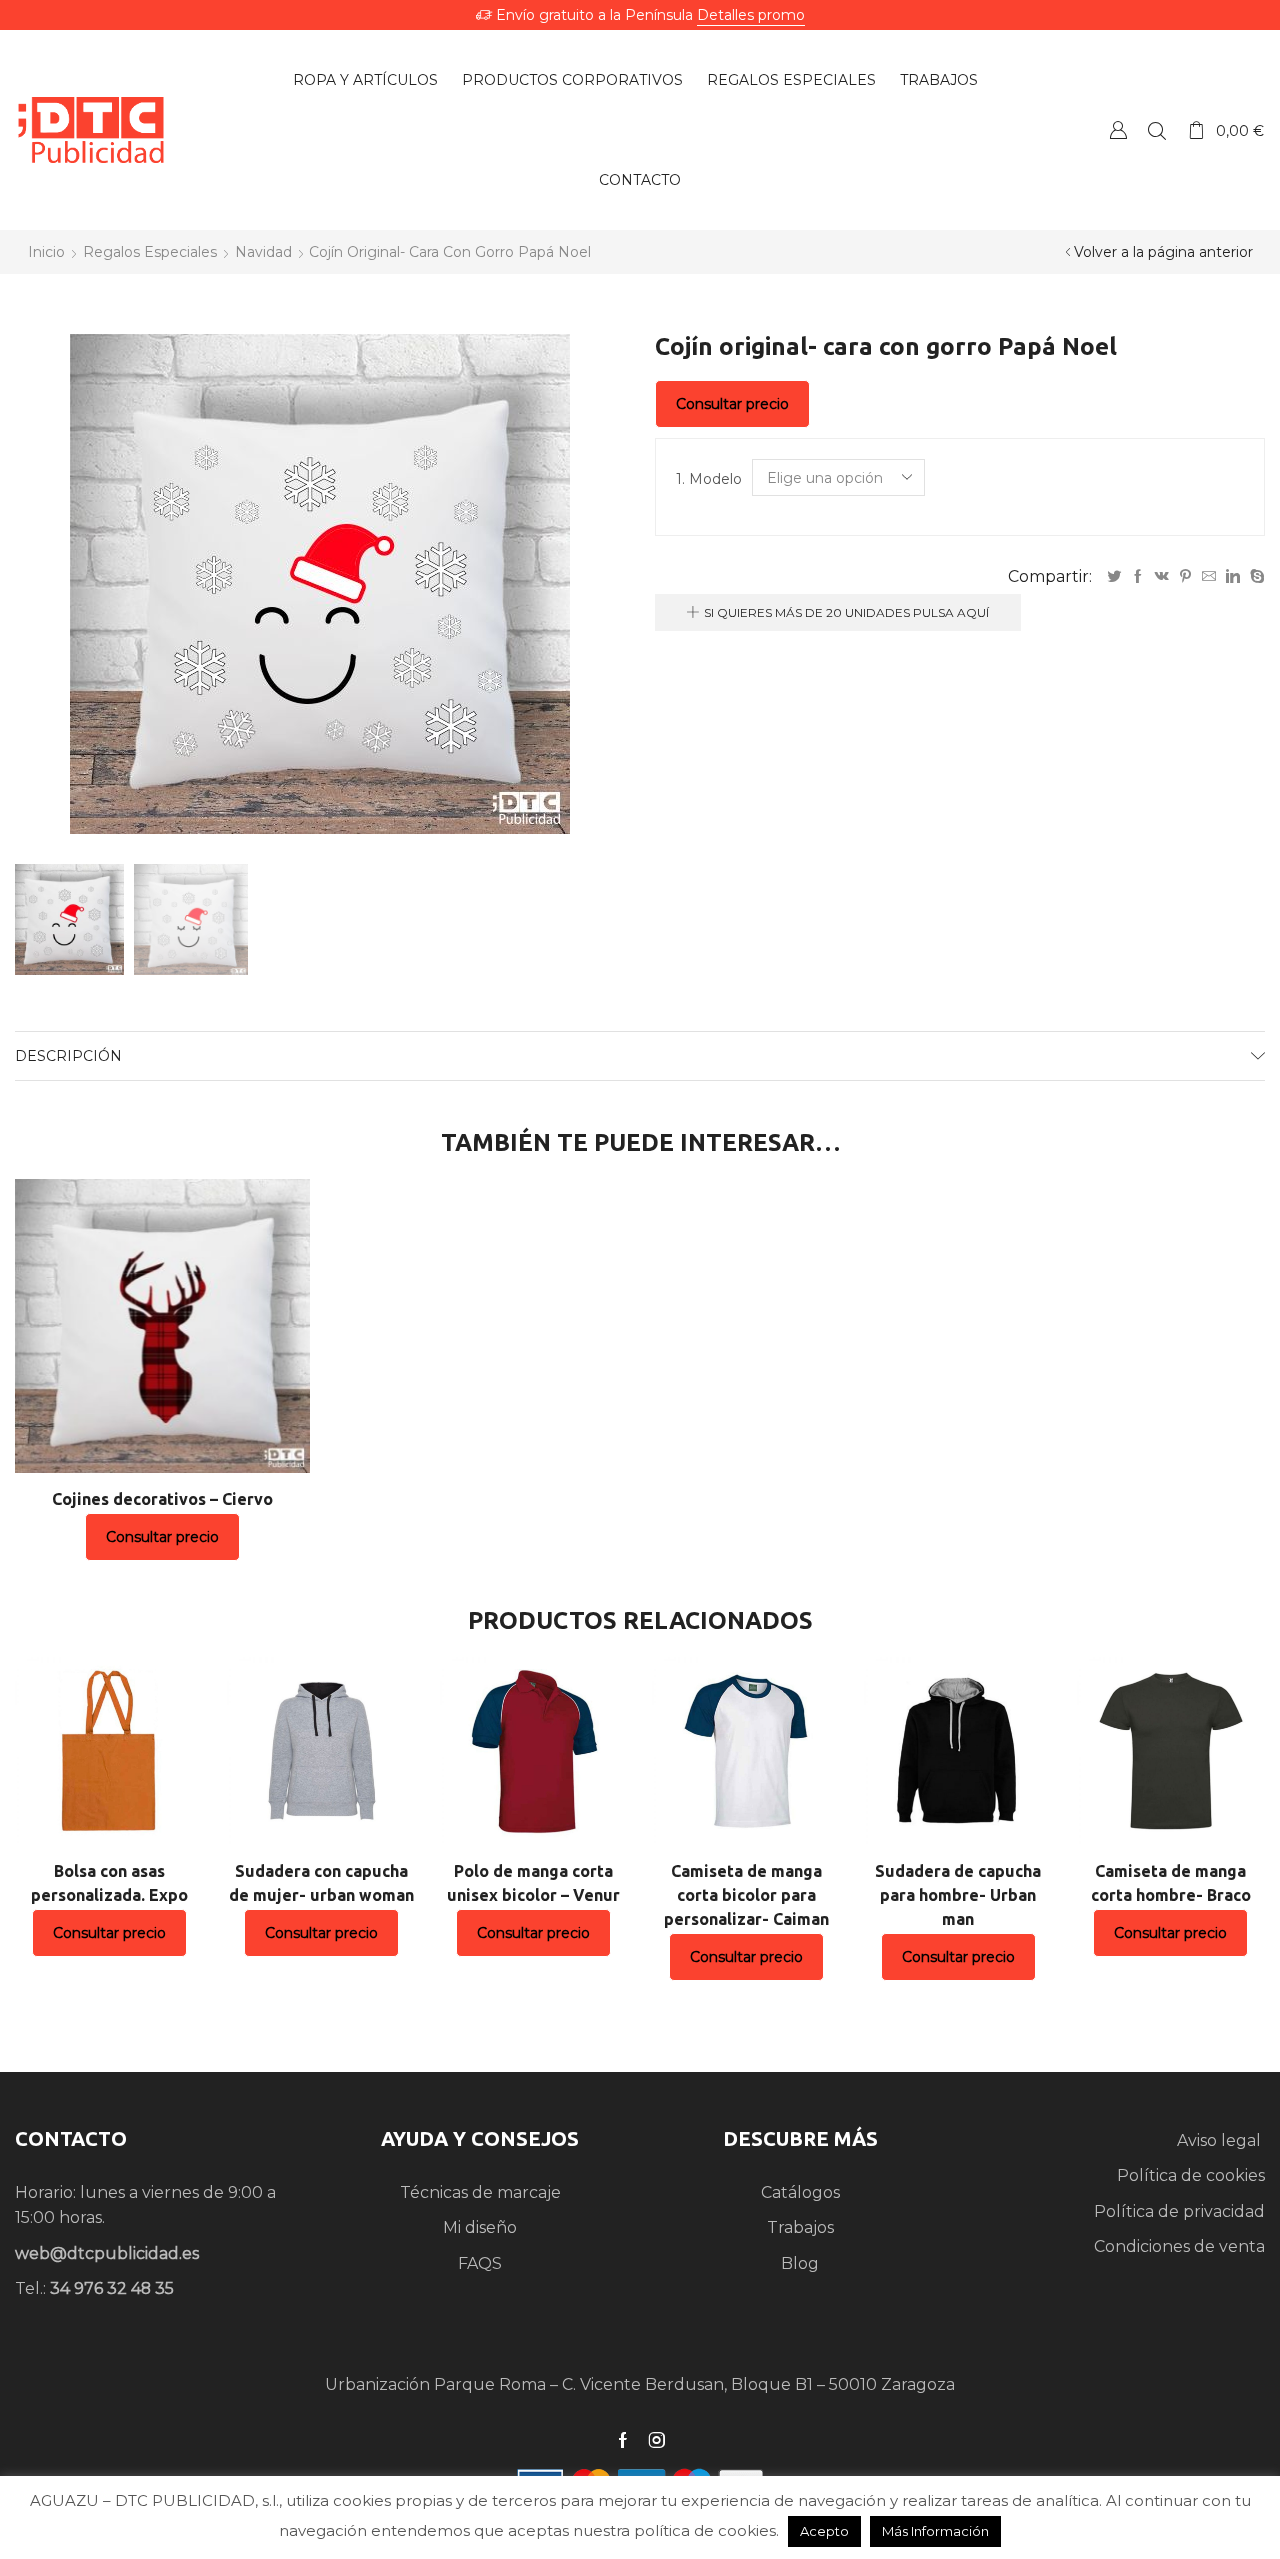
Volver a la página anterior (1163, 252)
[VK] (1162, 577)
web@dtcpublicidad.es (107, 2253)
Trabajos (939, 80)
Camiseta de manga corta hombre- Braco (1171, 1883)
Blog (800, 2263)
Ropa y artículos (365, 80)
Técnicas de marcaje (480, 2192)
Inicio (46, 252)
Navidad (263, 252)
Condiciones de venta (1179, 2246)
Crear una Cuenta (1118, 129)
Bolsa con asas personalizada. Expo (109, 1883)
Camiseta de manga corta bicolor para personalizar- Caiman (746, 1895)
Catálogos (800, 2192)
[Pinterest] (1185, 577)
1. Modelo (709, 479)
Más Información (935, 2531)
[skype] (1255, 577)
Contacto (640, 180)
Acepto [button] (824, 2531)
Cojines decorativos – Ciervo (162, 1499)
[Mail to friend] (1209, 577)
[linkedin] (1233, 577)
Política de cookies (1191, 2175)
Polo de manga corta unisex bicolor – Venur (533, 1883)
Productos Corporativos (572, 80)
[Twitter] (1114, 577)
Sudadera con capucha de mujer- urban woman (321, 1883)
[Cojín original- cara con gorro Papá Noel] (67, 918)
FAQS (480, 2263)
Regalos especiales (791, 80)
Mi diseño (480, 2227)
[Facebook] (1138, 577)
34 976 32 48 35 (112, 2288)
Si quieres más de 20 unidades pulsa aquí (846, 612)
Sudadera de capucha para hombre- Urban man (958, 1895)
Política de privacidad (1179, 2211)
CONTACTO (71, 2138)
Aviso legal (1221, 2140)
